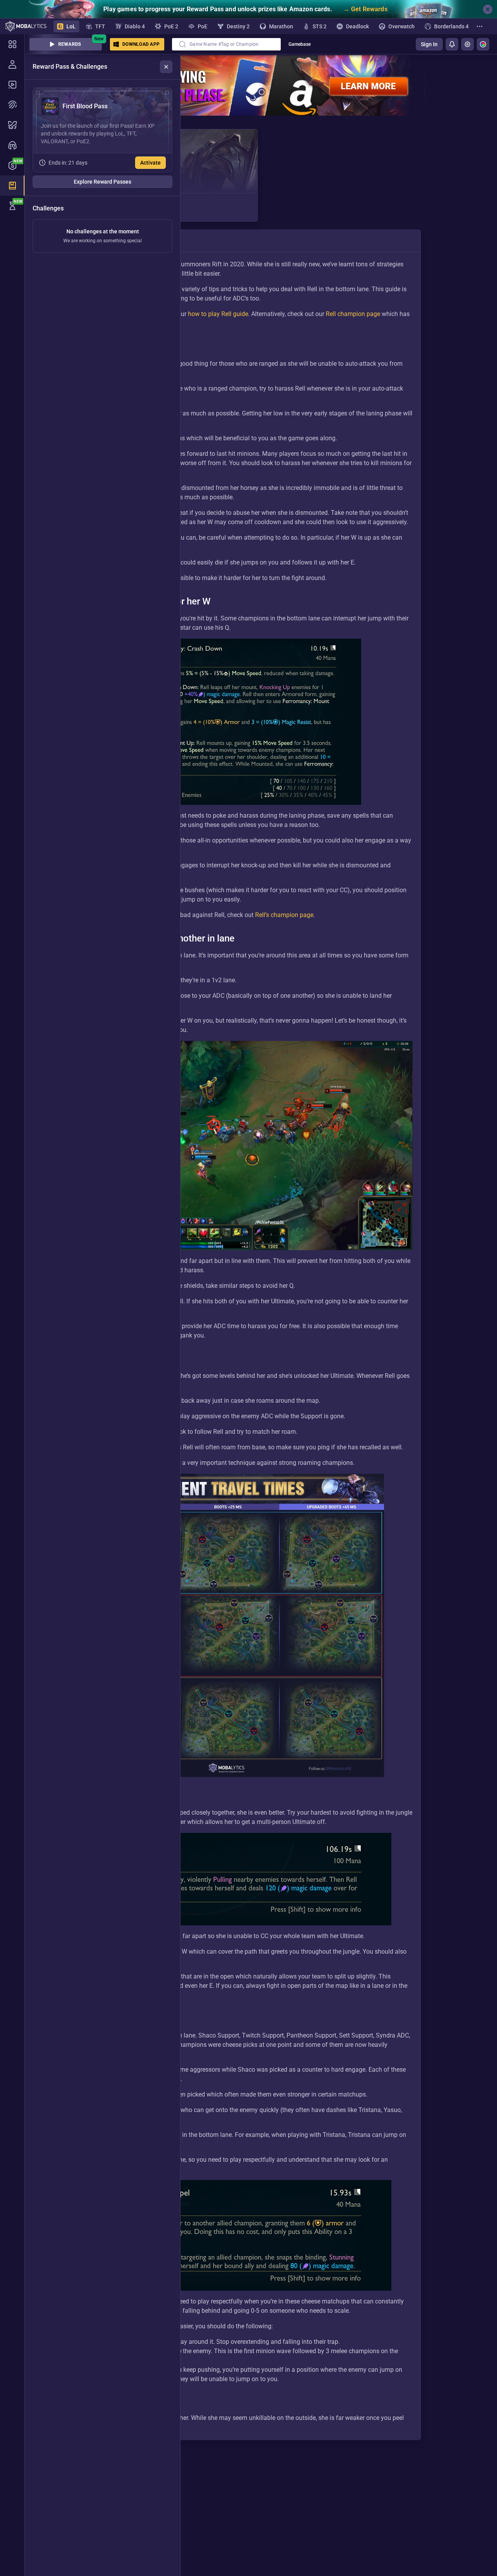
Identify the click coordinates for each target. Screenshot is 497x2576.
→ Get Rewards (365, 9)
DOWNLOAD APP (141, 44)
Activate (150, 163)
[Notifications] (452, 44)
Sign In (429, 44)
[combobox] (226, 44)
